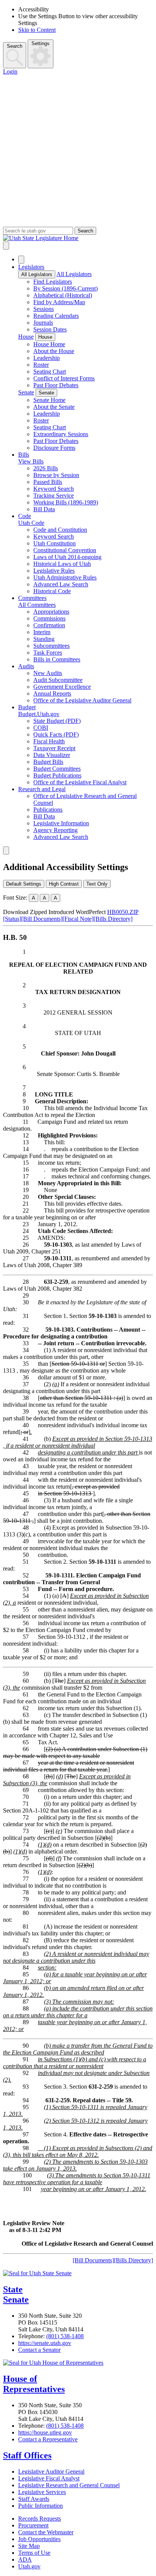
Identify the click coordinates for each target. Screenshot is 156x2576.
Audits (26, 666)
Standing (44, 639)
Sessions (44, 309)
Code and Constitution (60, 530)
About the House (54, 351)
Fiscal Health (49, 741)
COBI (41, 728)
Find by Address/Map (59, 302)
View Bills (31, 461)
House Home (49, 344)
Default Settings (24, 884)
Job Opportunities (39, 2539)
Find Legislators (53, 282)
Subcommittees (51, 646)
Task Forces (48, 653)
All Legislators (37, 274)
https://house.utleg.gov (45, 2432)
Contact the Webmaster (46, 2532)
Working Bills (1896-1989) (66, 502)
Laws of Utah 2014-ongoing (67, 557)
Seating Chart (50, 371)
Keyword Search (54, 489)
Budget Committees (57, 769)
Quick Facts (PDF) (56, 734)
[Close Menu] (21, 260)
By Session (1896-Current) (66, 288)
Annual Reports (52, 693)
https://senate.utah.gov (45, 2343)
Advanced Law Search (61, 584)
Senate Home (49, 400)
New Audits (48, 673)
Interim (42, 632)
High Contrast (64, 884)
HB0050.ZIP (123, 912)
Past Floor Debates (56, 385)
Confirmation (49, 625)
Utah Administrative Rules (65, 577)
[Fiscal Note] (78, 919)
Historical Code (52, 591)
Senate (26, 392)
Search (15, 46)
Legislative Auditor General (51, 2472)
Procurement (33, 2525)
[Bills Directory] (113, 919)
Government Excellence (62, 687)
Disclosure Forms (54, 448)
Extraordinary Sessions (61, 434)
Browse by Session (56, 475)
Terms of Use (34, 2553)
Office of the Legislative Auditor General (82, 700)
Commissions (49, 618)
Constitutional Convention (65, 550)
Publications (48, 810)
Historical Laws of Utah (62, 564)
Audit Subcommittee (58, 680)
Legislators (31, 267)
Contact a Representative (48, 2439)
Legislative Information (61, 823)
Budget (27, 707)
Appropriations (51, 612)
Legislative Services (42, 2492)
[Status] (12, 919)
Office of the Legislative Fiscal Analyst (80, 782)
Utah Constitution (55, 543)
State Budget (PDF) (57, 721)
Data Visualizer (52, 755)
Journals (43, 323)
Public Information (41, 2506)
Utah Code (31, 523)
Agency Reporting (55, 830)
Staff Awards (34, 2499)
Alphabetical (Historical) (63, 295)
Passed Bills (48, 482)
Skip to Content (37, 30)
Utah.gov (29, 2566)
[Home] (78, 238)
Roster (41, 365)
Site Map (29, 2546)
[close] (6, 851)
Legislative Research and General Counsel (69, 2485)
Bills (24, 455)
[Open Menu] (6, 246)
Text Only (97, 884)
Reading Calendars (56, 316)
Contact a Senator (39, 2350)
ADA (25, 2560)
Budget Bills (48, 762)
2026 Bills (46, 468)
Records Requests (40, 2519)
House (26, 337)
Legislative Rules (54, 571)
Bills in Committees (57, 659)
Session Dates (50, 329)
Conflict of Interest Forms (64, 378)
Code (25, 516)
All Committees (37, 605)
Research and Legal (42, 789)
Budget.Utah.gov (39, 714)
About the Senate (54, 407)
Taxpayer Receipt (54, 748)
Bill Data (44, 509)
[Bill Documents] (42, 919)
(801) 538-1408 (65, 2336)
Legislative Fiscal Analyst (49, 2478)
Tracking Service (54, 496)
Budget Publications (57, 775)
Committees (32, 598)
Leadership (47, 358)
